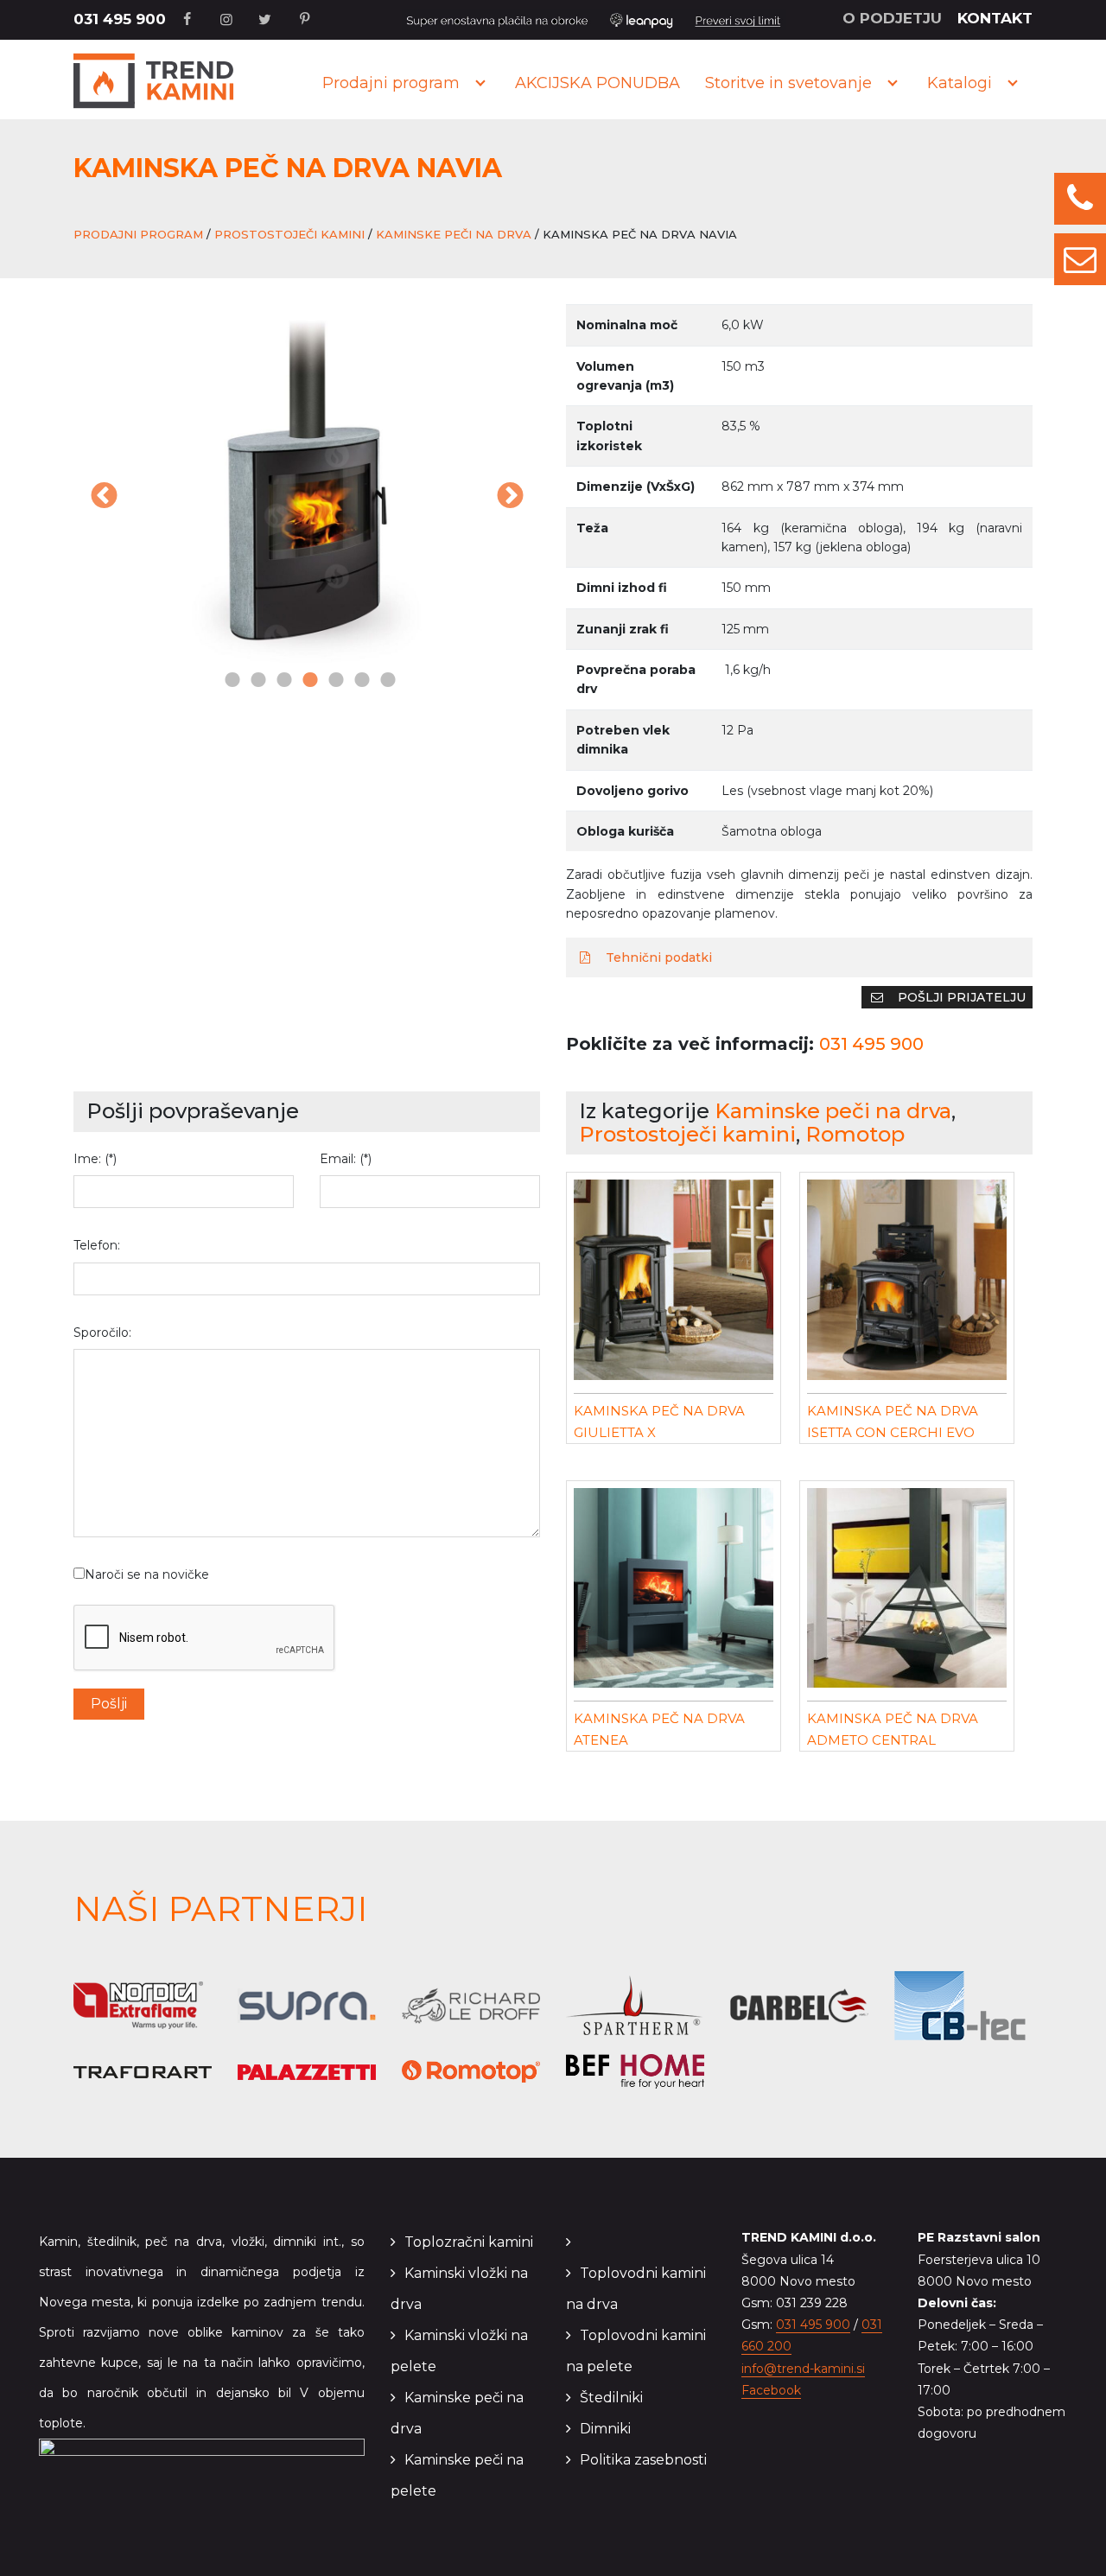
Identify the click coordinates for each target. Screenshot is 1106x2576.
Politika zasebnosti (643, 2460)
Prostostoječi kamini (289, 234)
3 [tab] (281, 681)
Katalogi (960, 83)
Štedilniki (611, 2398)
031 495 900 (120, 19)
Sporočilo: (102, 1333)
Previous (104, 497)
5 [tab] (333, 681)
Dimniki (605, 2429)
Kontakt (995, 18)
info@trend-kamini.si (803, 2369)
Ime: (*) (95, 1159)
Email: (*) (346, 1159)
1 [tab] (229, 681)
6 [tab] (359, 681)
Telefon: (97, 1245)
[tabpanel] (307, 486)
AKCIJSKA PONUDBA (597, 83)
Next (510, 497)
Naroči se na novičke (147, 1574)
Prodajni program (391, 83)
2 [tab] (255, 681)
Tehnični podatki (657, 957)
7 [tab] (385, 681)
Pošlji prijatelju (960, 997)
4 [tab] (307, 681)
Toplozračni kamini (469, 2242)
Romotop (855, 1134)
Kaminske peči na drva (454, 234)
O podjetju (892, 18)
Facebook (771, 2390)
